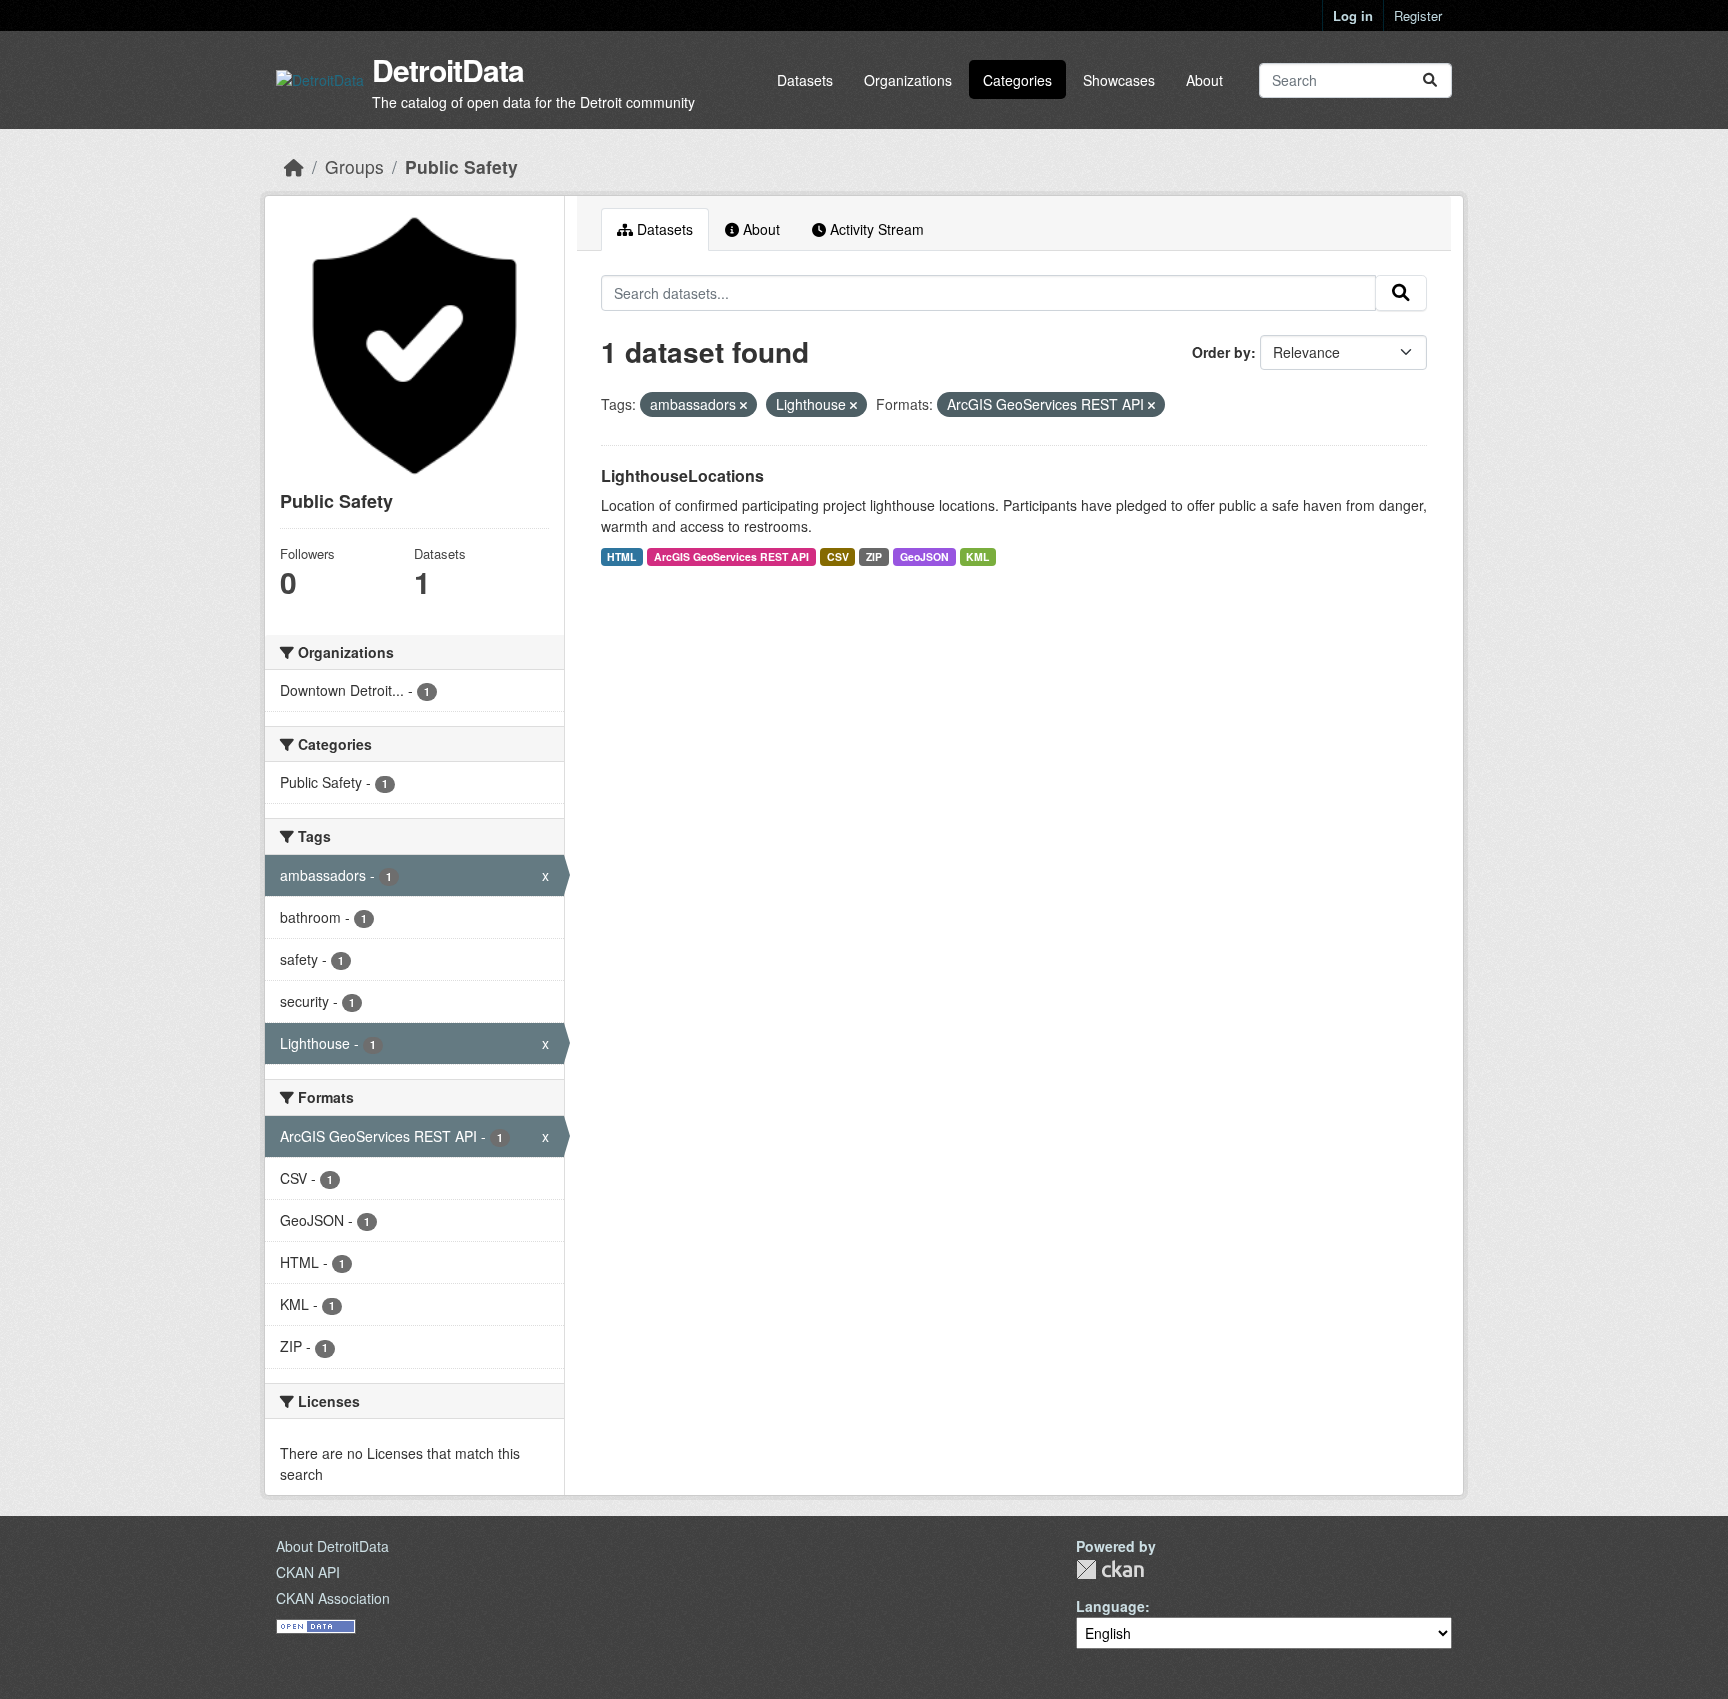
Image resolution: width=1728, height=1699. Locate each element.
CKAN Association (333, 1598)
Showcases (1119, 80)
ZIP (874, 556)
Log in (1353, 15)
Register (1418, 15)
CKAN (1110, 1569)
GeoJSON (924, 556)
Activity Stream (875, 229)
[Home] (294, 166)
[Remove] (743, 405)
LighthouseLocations (682, 475)
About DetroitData (332, 1546)
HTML (621, 556)
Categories (1017, 80)
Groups (354, 166)
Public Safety (461, 166)
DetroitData (448, 69)
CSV (838, 556)
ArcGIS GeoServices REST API (731, 556)
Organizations (908, 80)
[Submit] (1430, 80)
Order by (1221, 352)
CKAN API (308, 1572)
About (1204, 80)
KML (977, 556)
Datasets (805, 80)
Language (1110, 1606)
